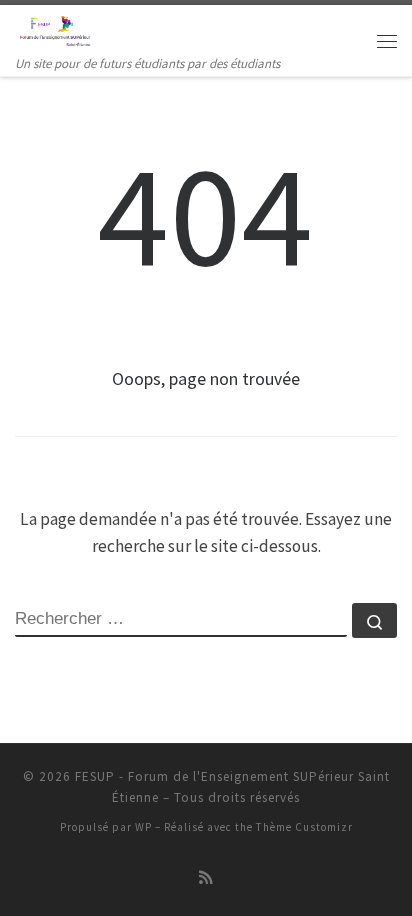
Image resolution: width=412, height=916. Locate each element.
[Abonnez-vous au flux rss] (206, 878)
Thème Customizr (304, 827)
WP (143, 827)
